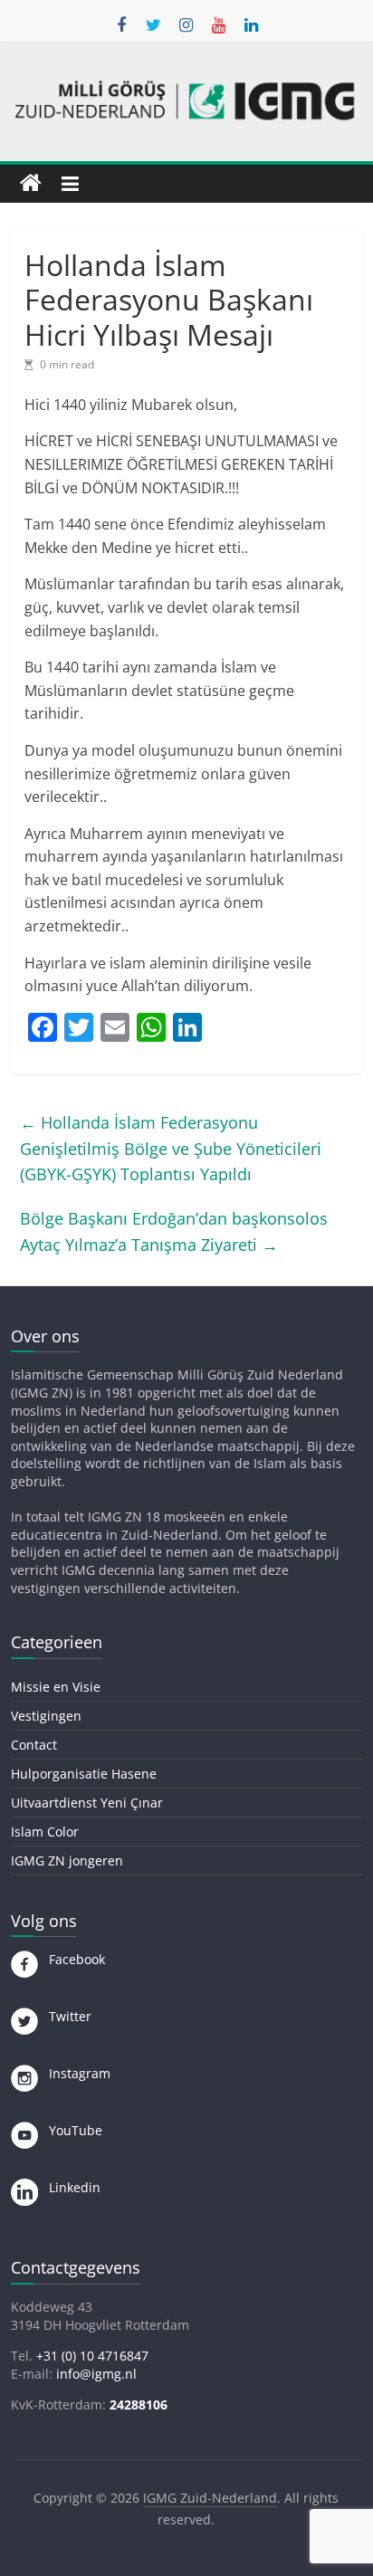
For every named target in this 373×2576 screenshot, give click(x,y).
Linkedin (69, 2187)
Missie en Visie (56, 1687)
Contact (34, 1745)
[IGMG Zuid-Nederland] (31, 184)
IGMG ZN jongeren (67, 1860)
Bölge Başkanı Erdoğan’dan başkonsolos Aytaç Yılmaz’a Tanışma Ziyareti (174, 1231)
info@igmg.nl (96, 2374)
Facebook (72, 1959)
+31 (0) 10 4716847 (92, 2356)
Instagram (74, 2073)
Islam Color (45, 1832)
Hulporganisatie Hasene (84, 1774)
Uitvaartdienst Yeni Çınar (87, 1803)
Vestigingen (46, 1716)
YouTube (70, 2130)
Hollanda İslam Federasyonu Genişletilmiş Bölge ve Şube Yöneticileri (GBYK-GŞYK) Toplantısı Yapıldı (171, 1149)
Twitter (65, 2016)
